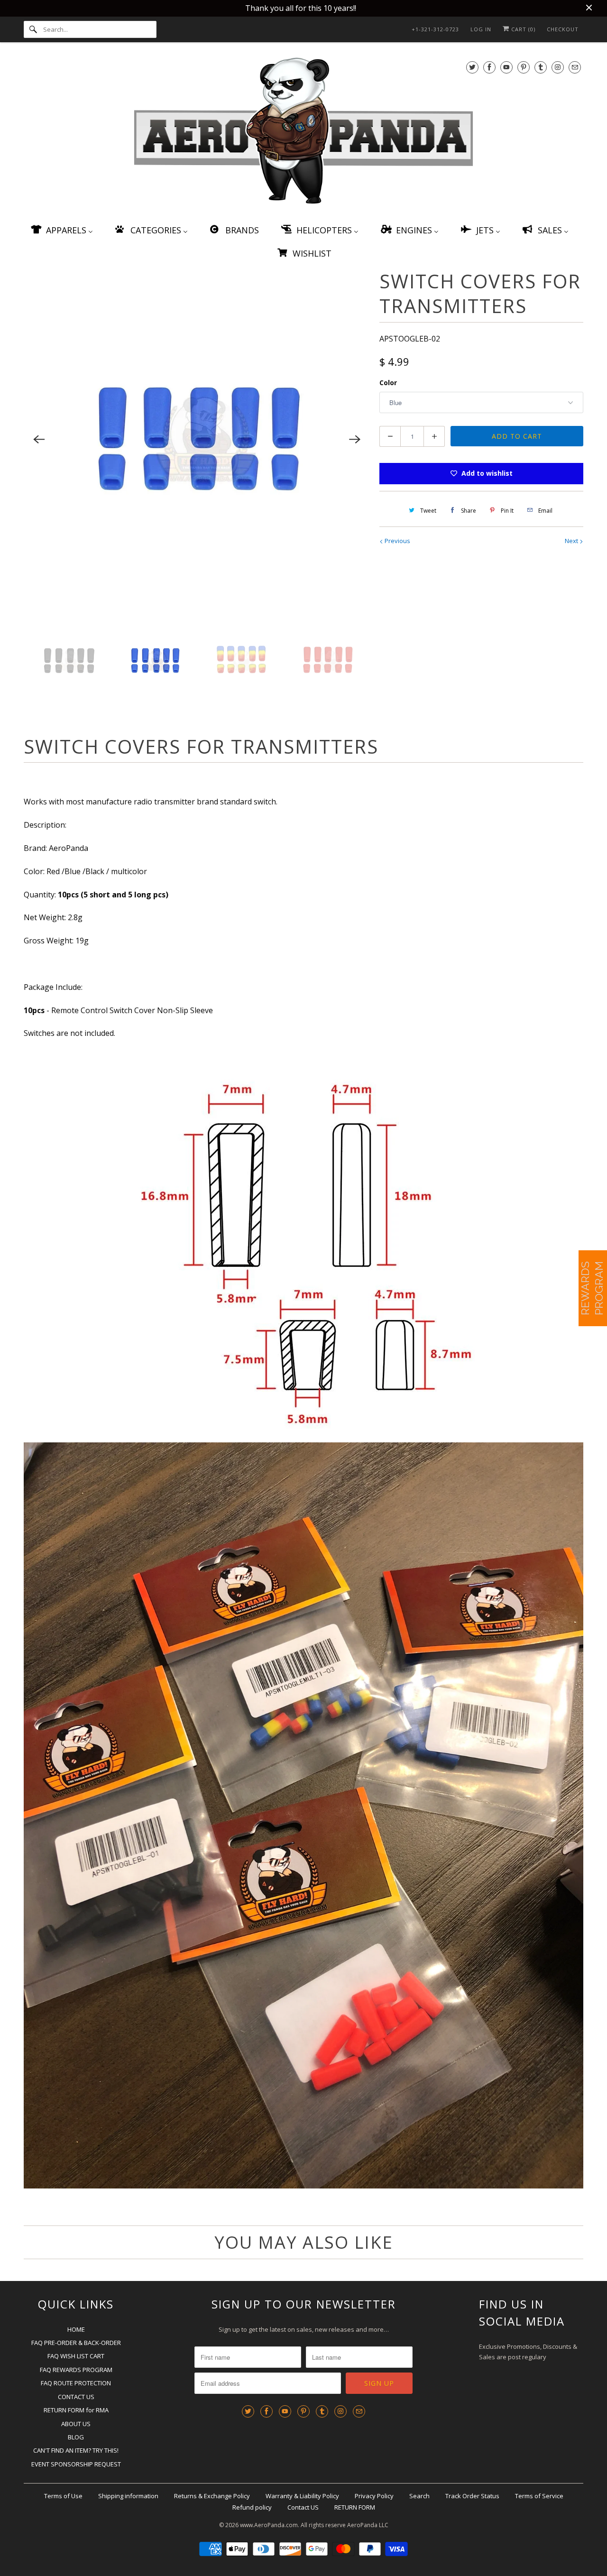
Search (419, 2496)
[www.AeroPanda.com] (303, 133)
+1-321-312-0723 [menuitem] (435, 29)
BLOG (76, 2437)
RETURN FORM (355, 2507)
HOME (76, 2329)
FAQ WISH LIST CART (76, 2356)
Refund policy (252, 2507)
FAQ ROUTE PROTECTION (76, 2383)
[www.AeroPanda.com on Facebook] (489, 67)
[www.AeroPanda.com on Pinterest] (524, 67)
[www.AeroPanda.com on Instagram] (558, 67)
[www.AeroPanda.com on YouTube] (506, 67)
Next (572, 541)
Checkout (563, 29)
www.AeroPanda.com (269, 2525)
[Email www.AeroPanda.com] (575, 67)
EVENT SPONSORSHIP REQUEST (76, 2464)
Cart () (522, 29)
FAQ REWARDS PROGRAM (76, 2370)
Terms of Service (539, 2496)
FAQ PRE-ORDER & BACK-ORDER (76, 2343)
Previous (397, 541)
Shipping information (128, 2496)
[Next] (355, 440)
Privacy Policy (374, 2496)
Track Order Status (472, 2496)
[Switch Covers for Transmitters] (197, 440)
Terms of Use (63, 2496)
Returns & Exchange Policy (212, 2496)
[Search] (33, 29)
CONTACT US (76, 2397)
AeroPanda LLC (368, 2525)
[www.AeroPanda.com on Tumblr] (541, 67)
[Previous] (39, 440)
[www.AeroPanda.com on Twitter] (472, 67)
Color (388, 383)
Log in (481, 29)
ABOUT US (76, 2424)
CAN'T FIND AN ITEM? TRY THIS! (76, 2450)
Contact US (303, 2507)
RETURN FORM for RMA (76, 2410)
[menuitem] (61, 230)
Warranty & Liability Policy (302, 2496)
